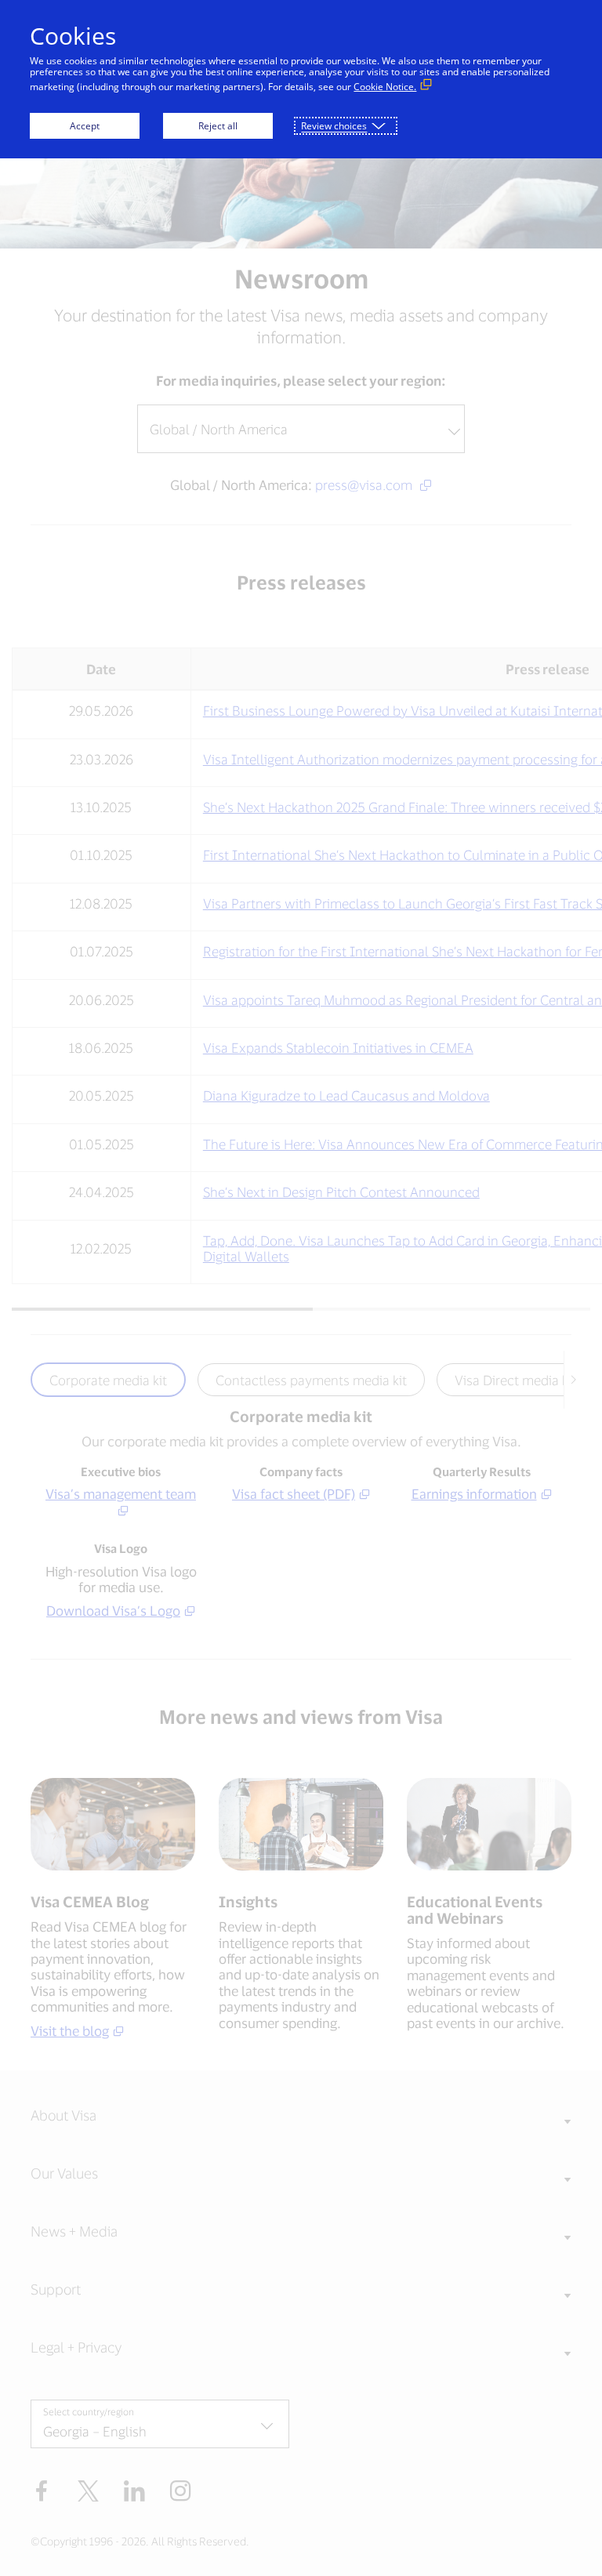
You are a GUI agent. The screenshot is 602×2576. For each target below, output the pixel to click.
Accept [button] (85, 126)
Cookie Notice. (385, 87)
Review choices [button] (334, 126)
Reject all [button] (218, 126)
